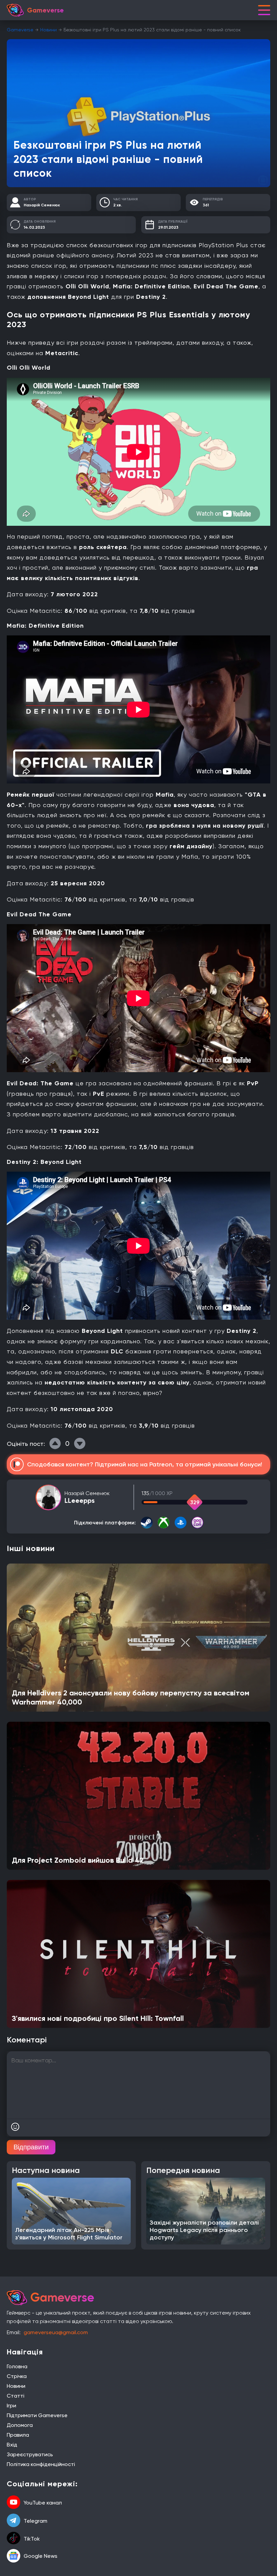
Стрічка (17, 2376)
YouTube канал (43, 2503)
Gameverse (20, 30)
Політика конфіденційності (41, 2464)
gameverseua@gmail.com (56, 2332)
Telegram (35, 2521)
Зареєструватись (30, 2454)
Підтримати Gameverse (37, 2415)
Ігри (11, 2406)
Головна (17, 2366)
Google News (41, 2556)
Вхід (12, 2445)
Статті (16, 2396)
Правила (18, 2435)
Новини (48, 30)
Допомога (20, 2425)
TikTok (32, 2539)
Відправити (31, 2147)
